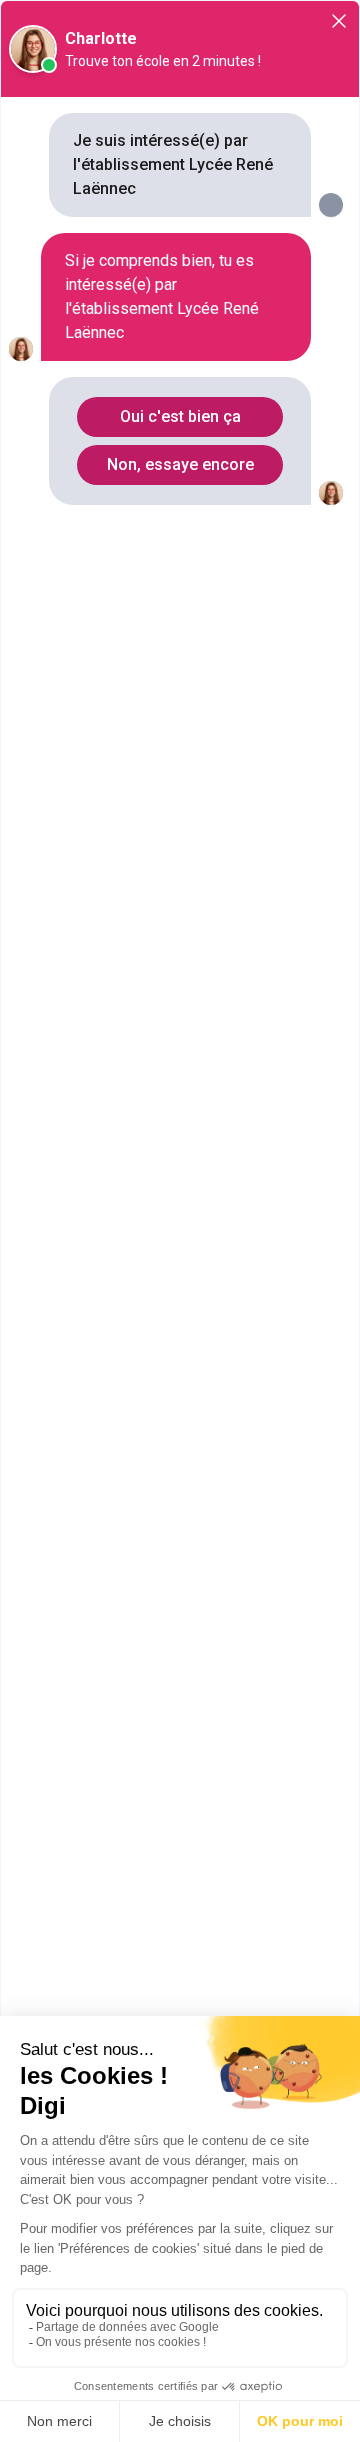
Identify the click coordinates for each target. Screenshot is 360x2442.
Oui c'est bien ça (180, 416)
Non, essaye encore (180, 464)
